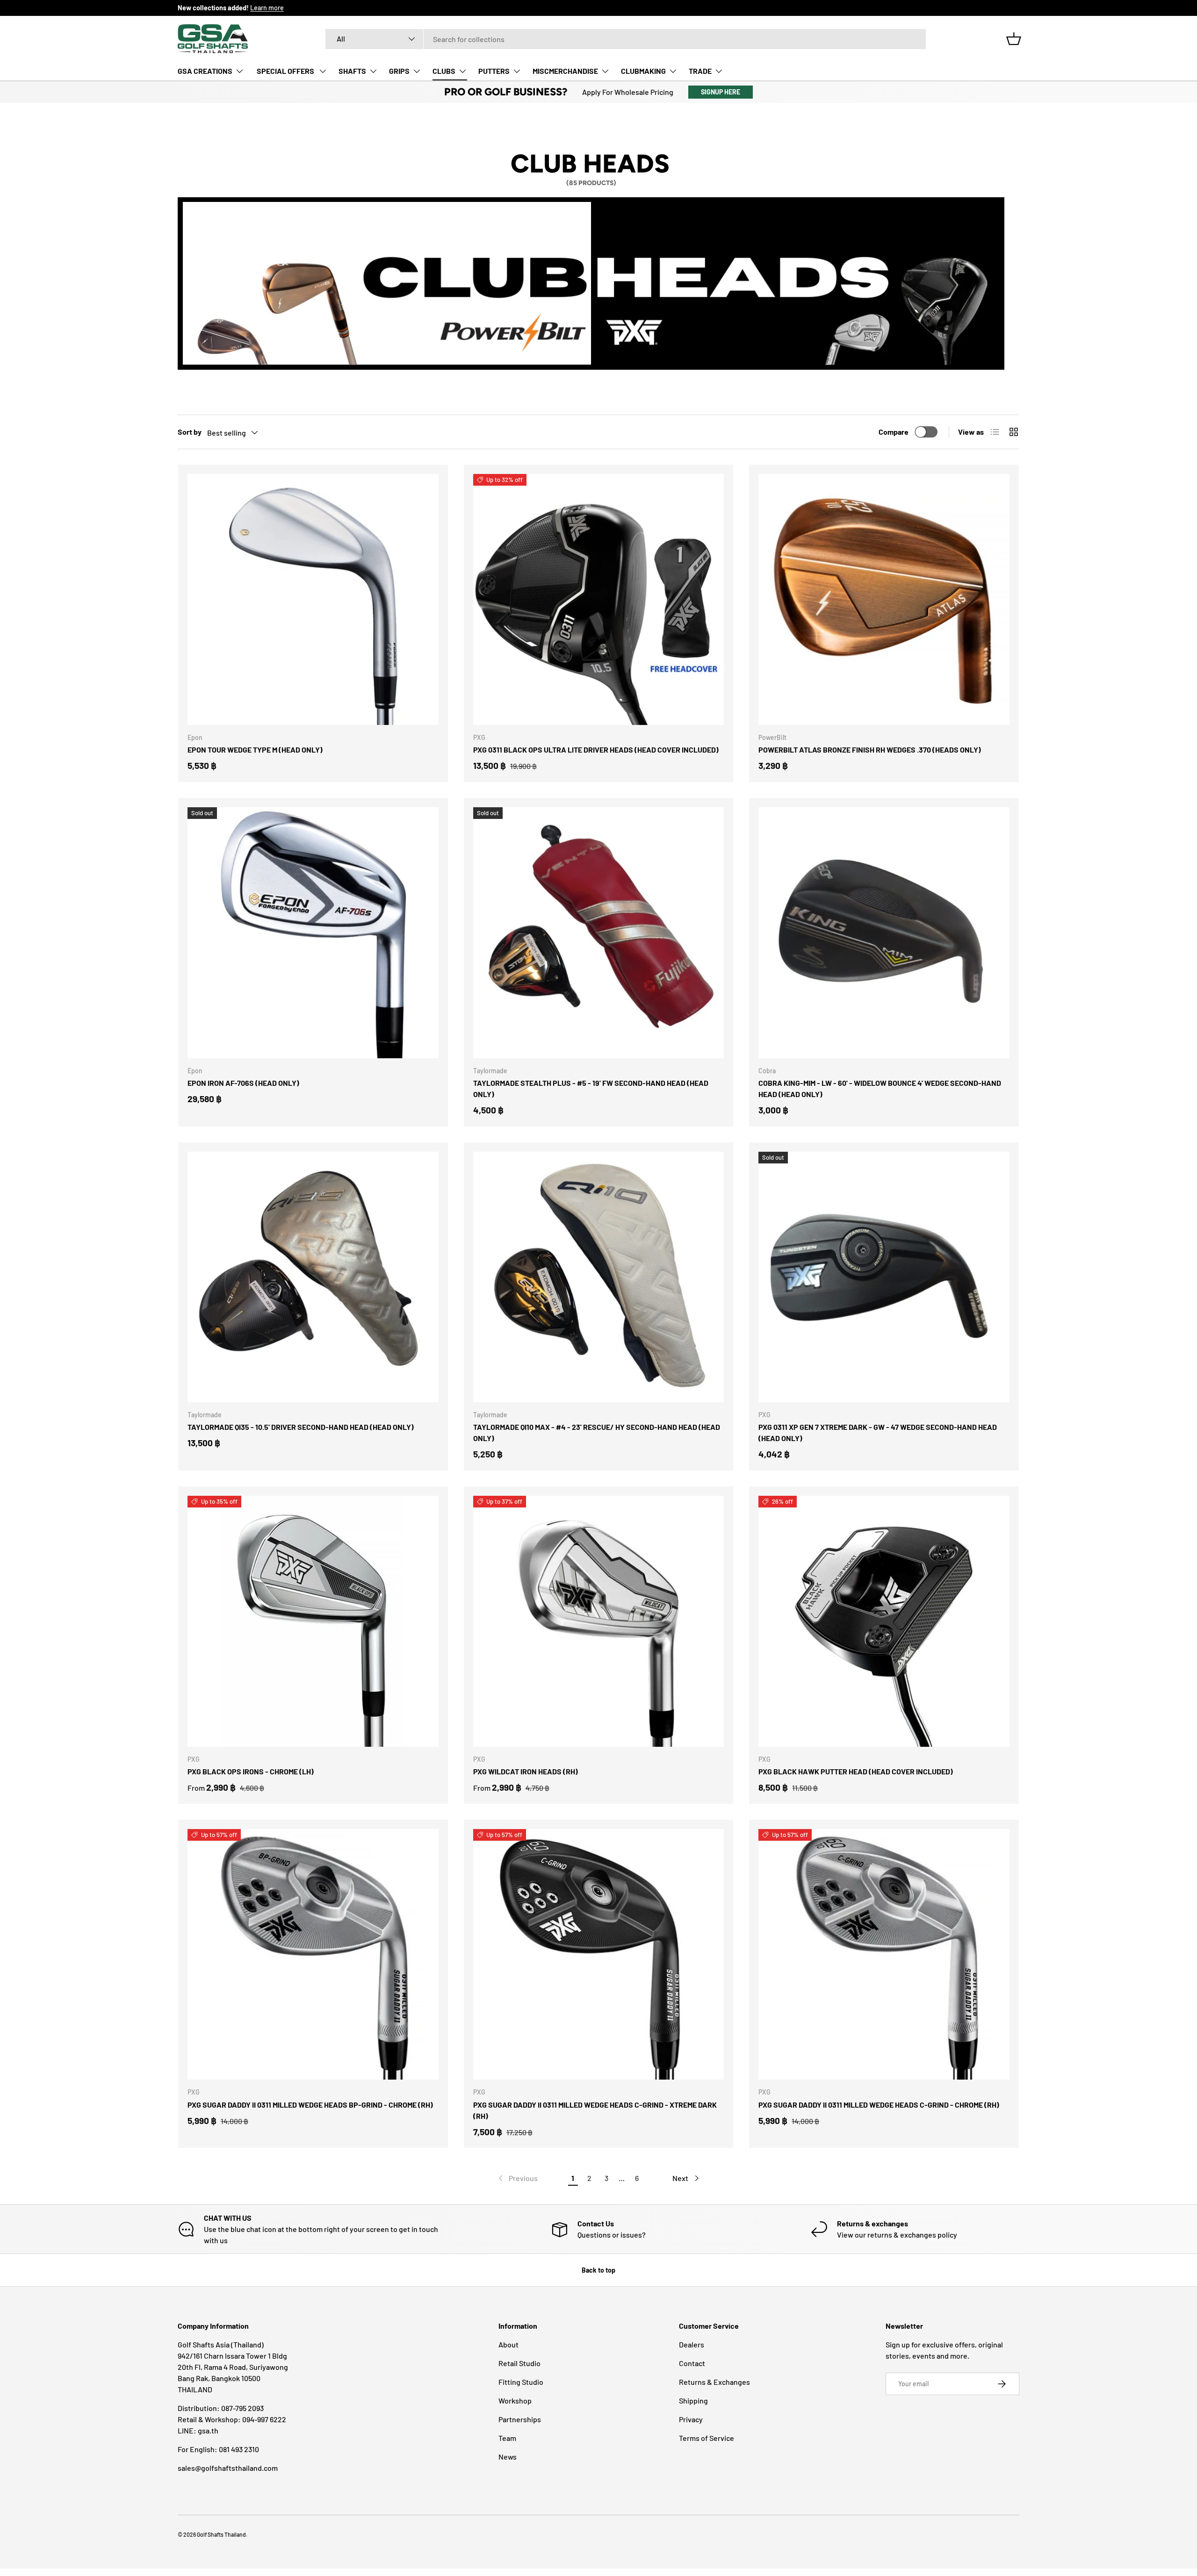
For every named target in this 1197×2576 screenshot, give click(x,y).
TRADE (700, 71)
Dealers (692, 2344)
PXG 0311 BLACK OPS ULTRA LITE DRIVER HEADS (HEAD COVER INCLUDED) (596, 750)
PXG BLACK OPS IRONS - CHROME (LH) (251, 1771)
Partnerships (520, 2419)
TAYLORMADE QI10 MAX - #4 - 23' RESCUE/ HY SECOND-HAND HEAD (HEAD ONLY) (597, 1432)
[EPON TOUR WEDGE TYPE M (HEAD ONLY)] (313, 599)
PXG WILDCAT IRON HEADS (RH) (526, 1771)
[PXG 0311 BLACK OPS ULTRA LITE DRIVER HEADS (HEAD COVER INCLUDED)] (599, 599)
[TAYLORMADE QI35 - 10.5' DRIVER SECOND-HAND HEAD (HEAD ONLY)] (313, 1277)
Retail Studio (519, 2363)
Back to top (598, 2270)
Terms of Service (707, 2438)
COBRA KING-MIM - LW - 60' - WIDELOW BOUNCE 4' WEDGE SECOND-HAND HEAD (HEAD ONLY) (880, 1088)
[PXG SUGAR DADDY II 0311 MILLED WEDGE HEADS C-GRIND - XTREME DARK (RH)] (599, 1955)
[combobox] (626, 39)
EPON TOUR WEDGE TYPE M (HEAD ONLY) (255, 750)
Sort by (190, 432)
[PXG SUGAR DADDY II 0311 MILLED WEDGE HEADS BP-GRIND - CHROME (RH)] (313, 1955)
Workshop (515, 2400)
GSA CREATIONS (205, 71)
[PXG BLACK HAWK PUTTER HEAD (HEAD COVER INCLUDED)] (884, 1621)
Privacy (691, 2419)
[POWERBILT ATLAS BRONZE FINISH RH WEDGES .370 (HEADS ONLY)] (884, 599)
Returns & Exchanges (714, 2382)
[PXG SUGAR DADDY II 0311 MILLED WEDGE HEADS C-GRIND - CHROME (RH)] (884, 1955)
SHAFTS (352, 71)
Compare (894, 432)
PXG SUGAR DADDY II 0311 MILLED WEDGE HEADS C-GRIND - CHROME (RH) (879, 2105)
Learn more (267, 8)
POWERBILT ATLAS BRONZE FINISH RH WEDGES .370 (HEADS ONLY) (870, 750)
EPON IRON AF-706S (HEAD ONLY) (243, 1083)
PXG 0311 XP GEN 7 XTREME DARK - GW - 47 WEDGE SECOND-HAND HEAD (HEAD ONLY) (878, 1432)
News (508, 2457)
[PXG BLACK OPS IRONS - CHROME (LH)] (313, 1621)
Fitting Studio (521, 2382)
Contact (692, 2363)
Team (507, 2438)
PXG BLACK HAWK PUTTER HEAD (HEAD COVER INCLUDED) (856, 1771)
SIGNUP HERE (721, 92)
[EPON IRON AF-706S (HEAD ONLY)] (313, 933)
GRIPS (399, 71)
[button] (1014, 39)
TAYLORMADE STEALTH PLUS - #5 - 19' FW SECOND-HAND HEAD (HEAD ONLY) (591, 1088)
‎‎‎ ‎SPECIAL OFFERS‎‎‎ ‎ (285, 71)
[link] (517, 2178)
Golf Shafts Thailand (221, 2534)
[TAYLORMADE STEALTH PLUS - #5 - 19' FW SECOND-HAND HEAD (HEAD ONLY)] (599, 933)
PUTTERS (494, 71)
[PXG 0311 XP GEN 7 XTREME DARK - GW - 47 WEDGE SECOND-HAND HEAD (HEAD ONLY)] (884, 1277)
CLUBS (444, 71)
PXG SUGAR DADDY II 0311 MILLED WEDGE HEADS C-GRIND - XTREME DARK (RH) (595, 2110)
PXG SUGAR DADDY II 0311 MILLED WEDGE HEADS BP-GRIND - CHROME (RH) (310, 2105)
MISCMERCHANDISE (565, 71)
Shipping (693, 2400)
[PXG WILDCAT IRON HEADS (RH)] (599, 1621)
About (508, 2344)
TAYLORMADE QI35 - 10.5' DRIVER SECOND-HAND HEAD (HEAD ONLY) (301, 1427)
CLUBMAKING (643, 71)
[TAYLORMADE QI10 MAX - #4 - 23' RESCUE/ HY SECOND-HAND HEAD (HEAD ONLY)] (599, 1277)
